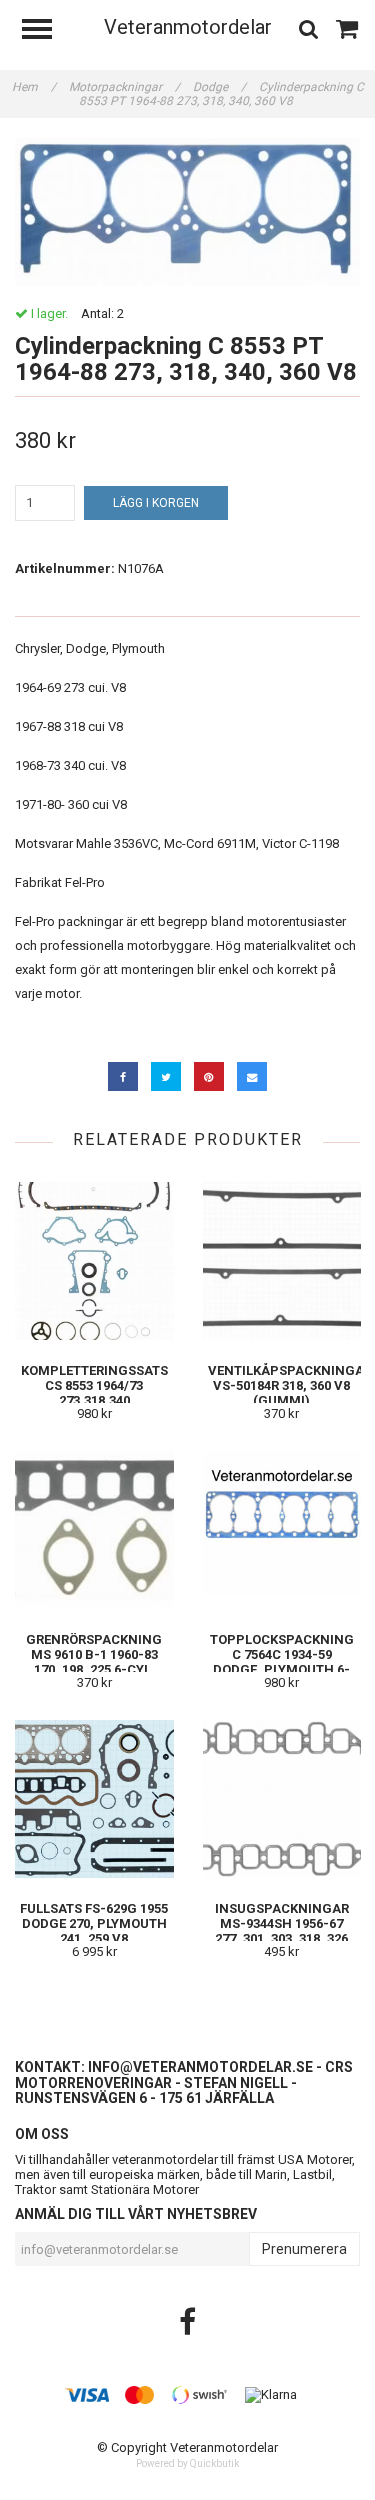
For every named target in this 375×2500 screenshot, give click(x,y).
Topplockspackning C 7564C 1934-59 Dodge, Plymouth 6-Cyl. (282, 1662)
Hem (34, 87)
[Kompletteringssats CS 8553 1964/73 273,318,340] (94, 1260)
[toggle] (47, 31)
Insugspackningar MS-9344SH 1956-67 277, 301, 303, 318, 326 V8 (282, 1931)
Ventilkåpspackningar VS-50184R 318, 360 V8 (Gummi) (290, 1385)
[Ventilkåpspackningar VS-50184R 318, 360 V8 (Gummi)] (282, 1260)
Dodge (219, 87)
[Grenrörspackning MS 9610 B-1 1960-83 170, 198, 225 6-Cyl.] (94, 1529)
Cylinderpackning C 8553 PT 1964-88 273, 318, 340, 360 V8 (221, 94)
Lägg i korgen (156, 503)
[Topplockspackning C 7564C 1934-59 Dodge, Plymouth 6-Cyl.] (282, 1529)
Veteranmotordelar (188, 27)
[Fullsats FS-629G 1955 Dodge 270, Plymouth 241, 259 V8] (94, 1798)
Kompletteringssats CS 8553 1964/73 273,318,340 (94, 1385)
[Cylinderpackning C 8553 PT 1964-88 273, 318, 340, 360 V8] (187, 212)
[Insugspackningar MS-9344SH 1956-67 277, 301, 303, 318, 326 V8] (282, 1798)
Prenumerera (304, 2249)
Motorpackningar (124, 87)
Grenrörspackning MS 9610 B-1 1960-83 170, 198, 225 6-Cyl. (94, 1654)
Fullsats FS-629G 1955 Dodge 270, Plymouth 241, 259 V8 (94, 1923)
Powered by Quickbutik (187, 2463)
